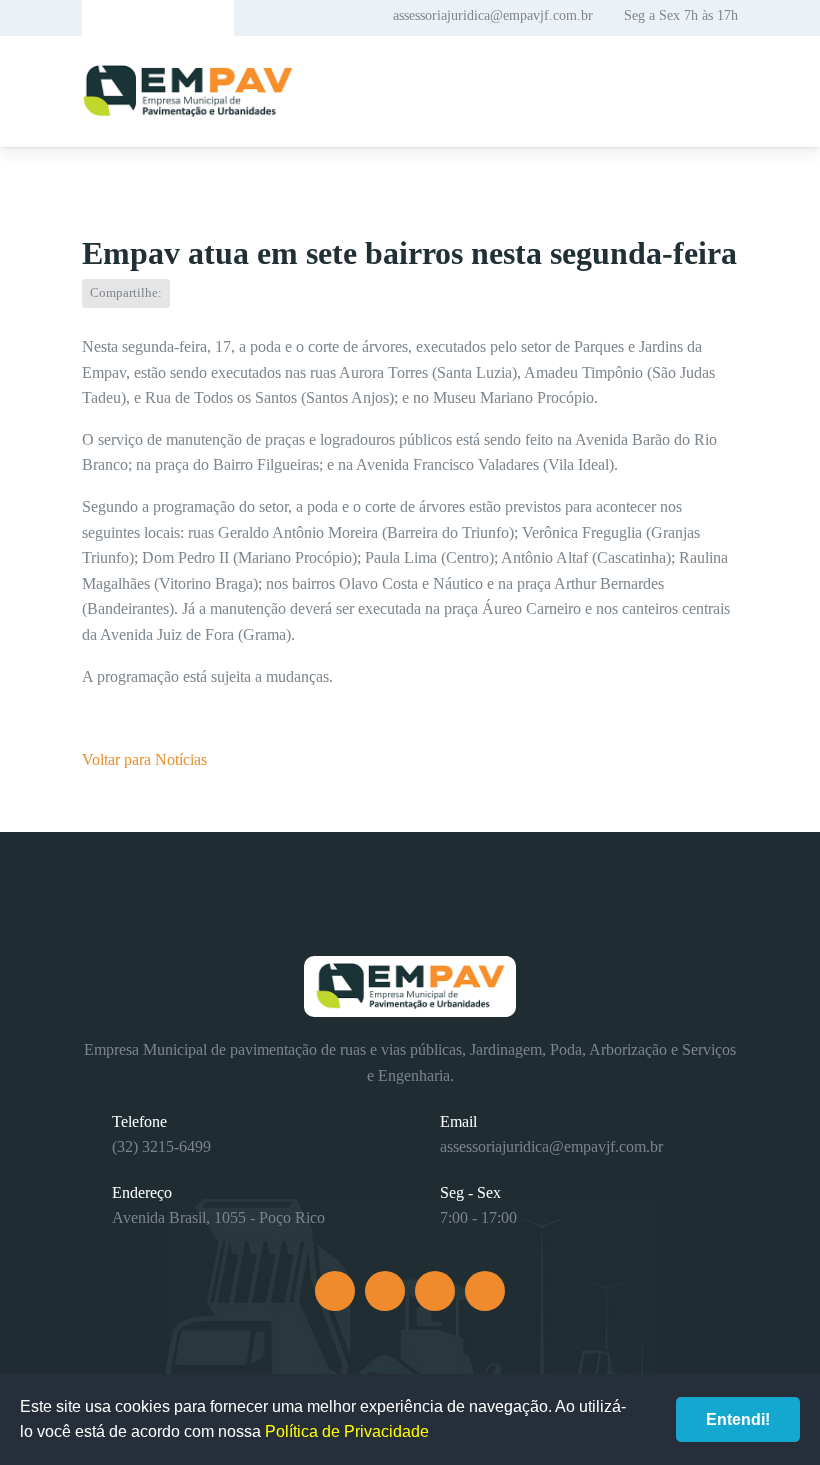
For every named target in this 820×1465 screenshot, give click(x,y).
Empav (188, 91)
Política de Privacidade (347, 1431)
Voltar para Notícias (144, 759)
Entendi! (738, 1419)
